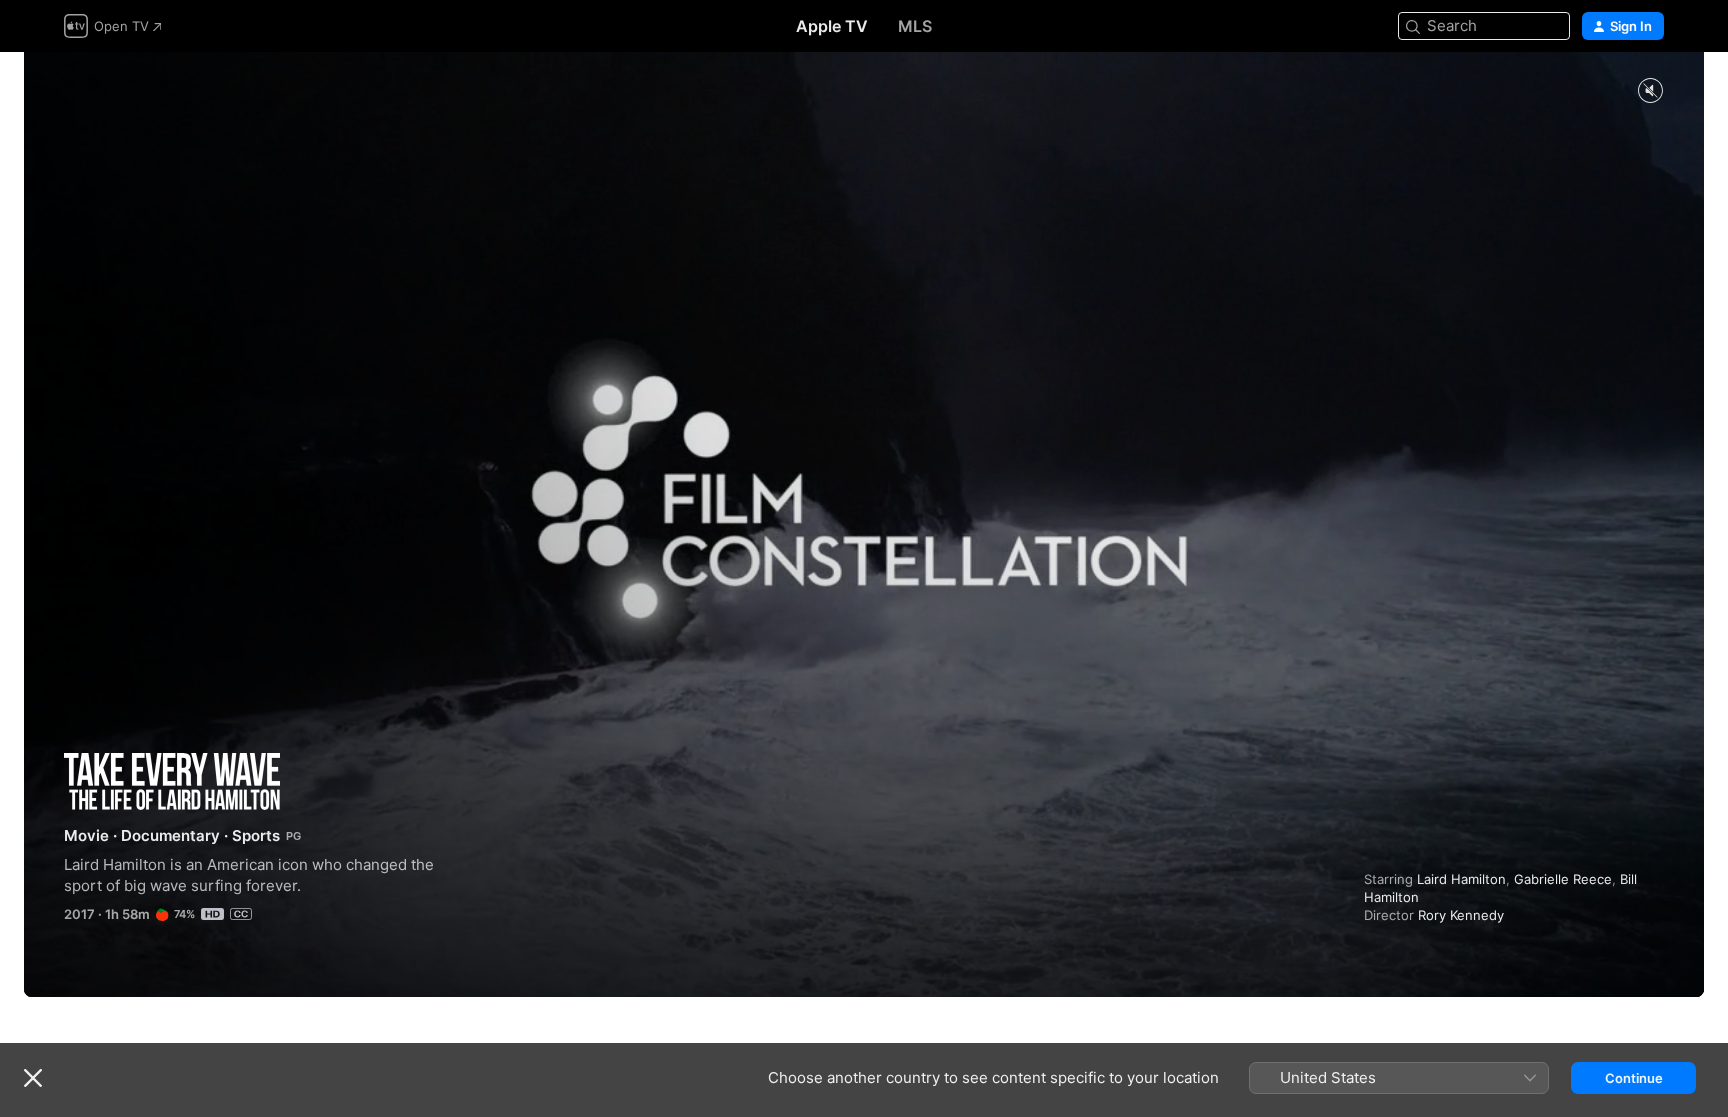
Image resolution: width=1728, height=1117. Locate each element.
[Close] (33, 1078)
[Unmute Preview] (1650, 91)
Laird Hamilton (1461, 879)
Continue (1634, 1078)
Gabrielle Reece (1563, 879)
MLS (915, 26)
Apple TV (832, 26)
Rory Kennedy (1461, 915)
